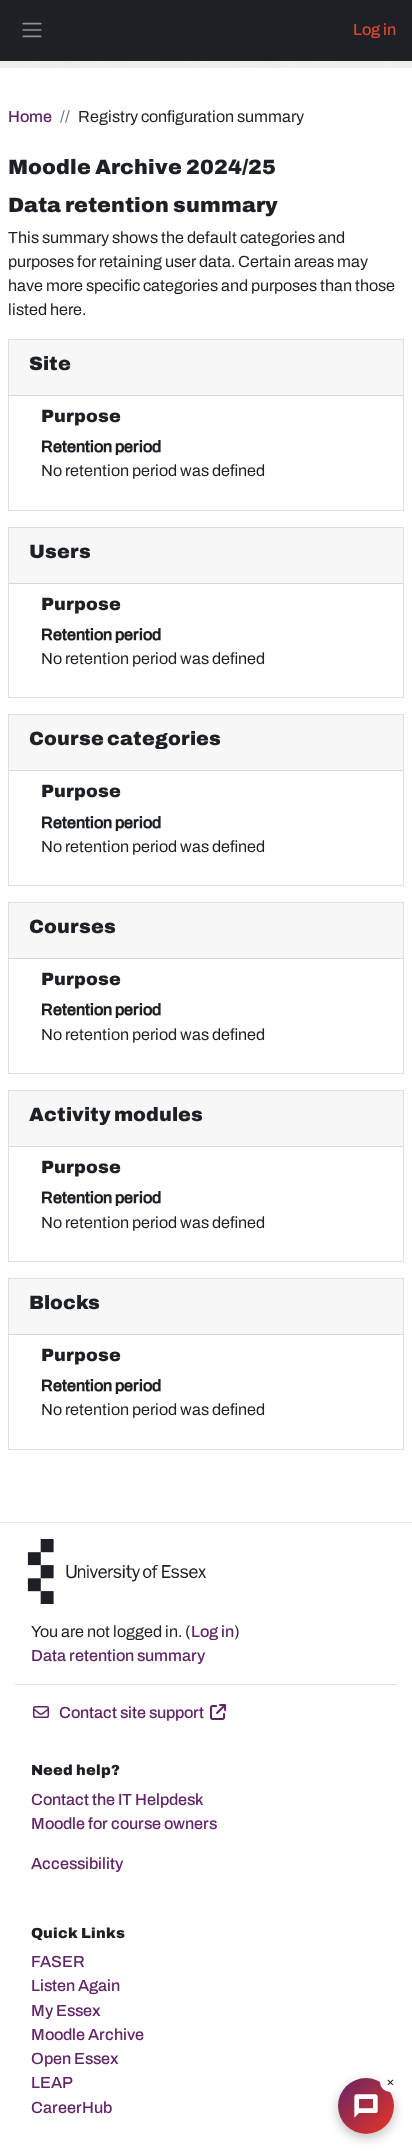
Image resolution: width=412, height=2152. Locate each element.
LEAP (52, 2082)
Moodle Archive (87, 2034)
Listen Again (75, 1985)
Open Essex (75, 2058)
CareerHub (71, 2107)
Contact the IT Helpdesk (117, 1799)
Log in (374, 29)
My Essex (66, 2010)
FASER (58, 1961)
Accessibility (77, 1863)
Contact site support (131, 1712)
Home (30, 116)
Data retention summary (118, 1655)
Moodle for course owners (124, 1823)
